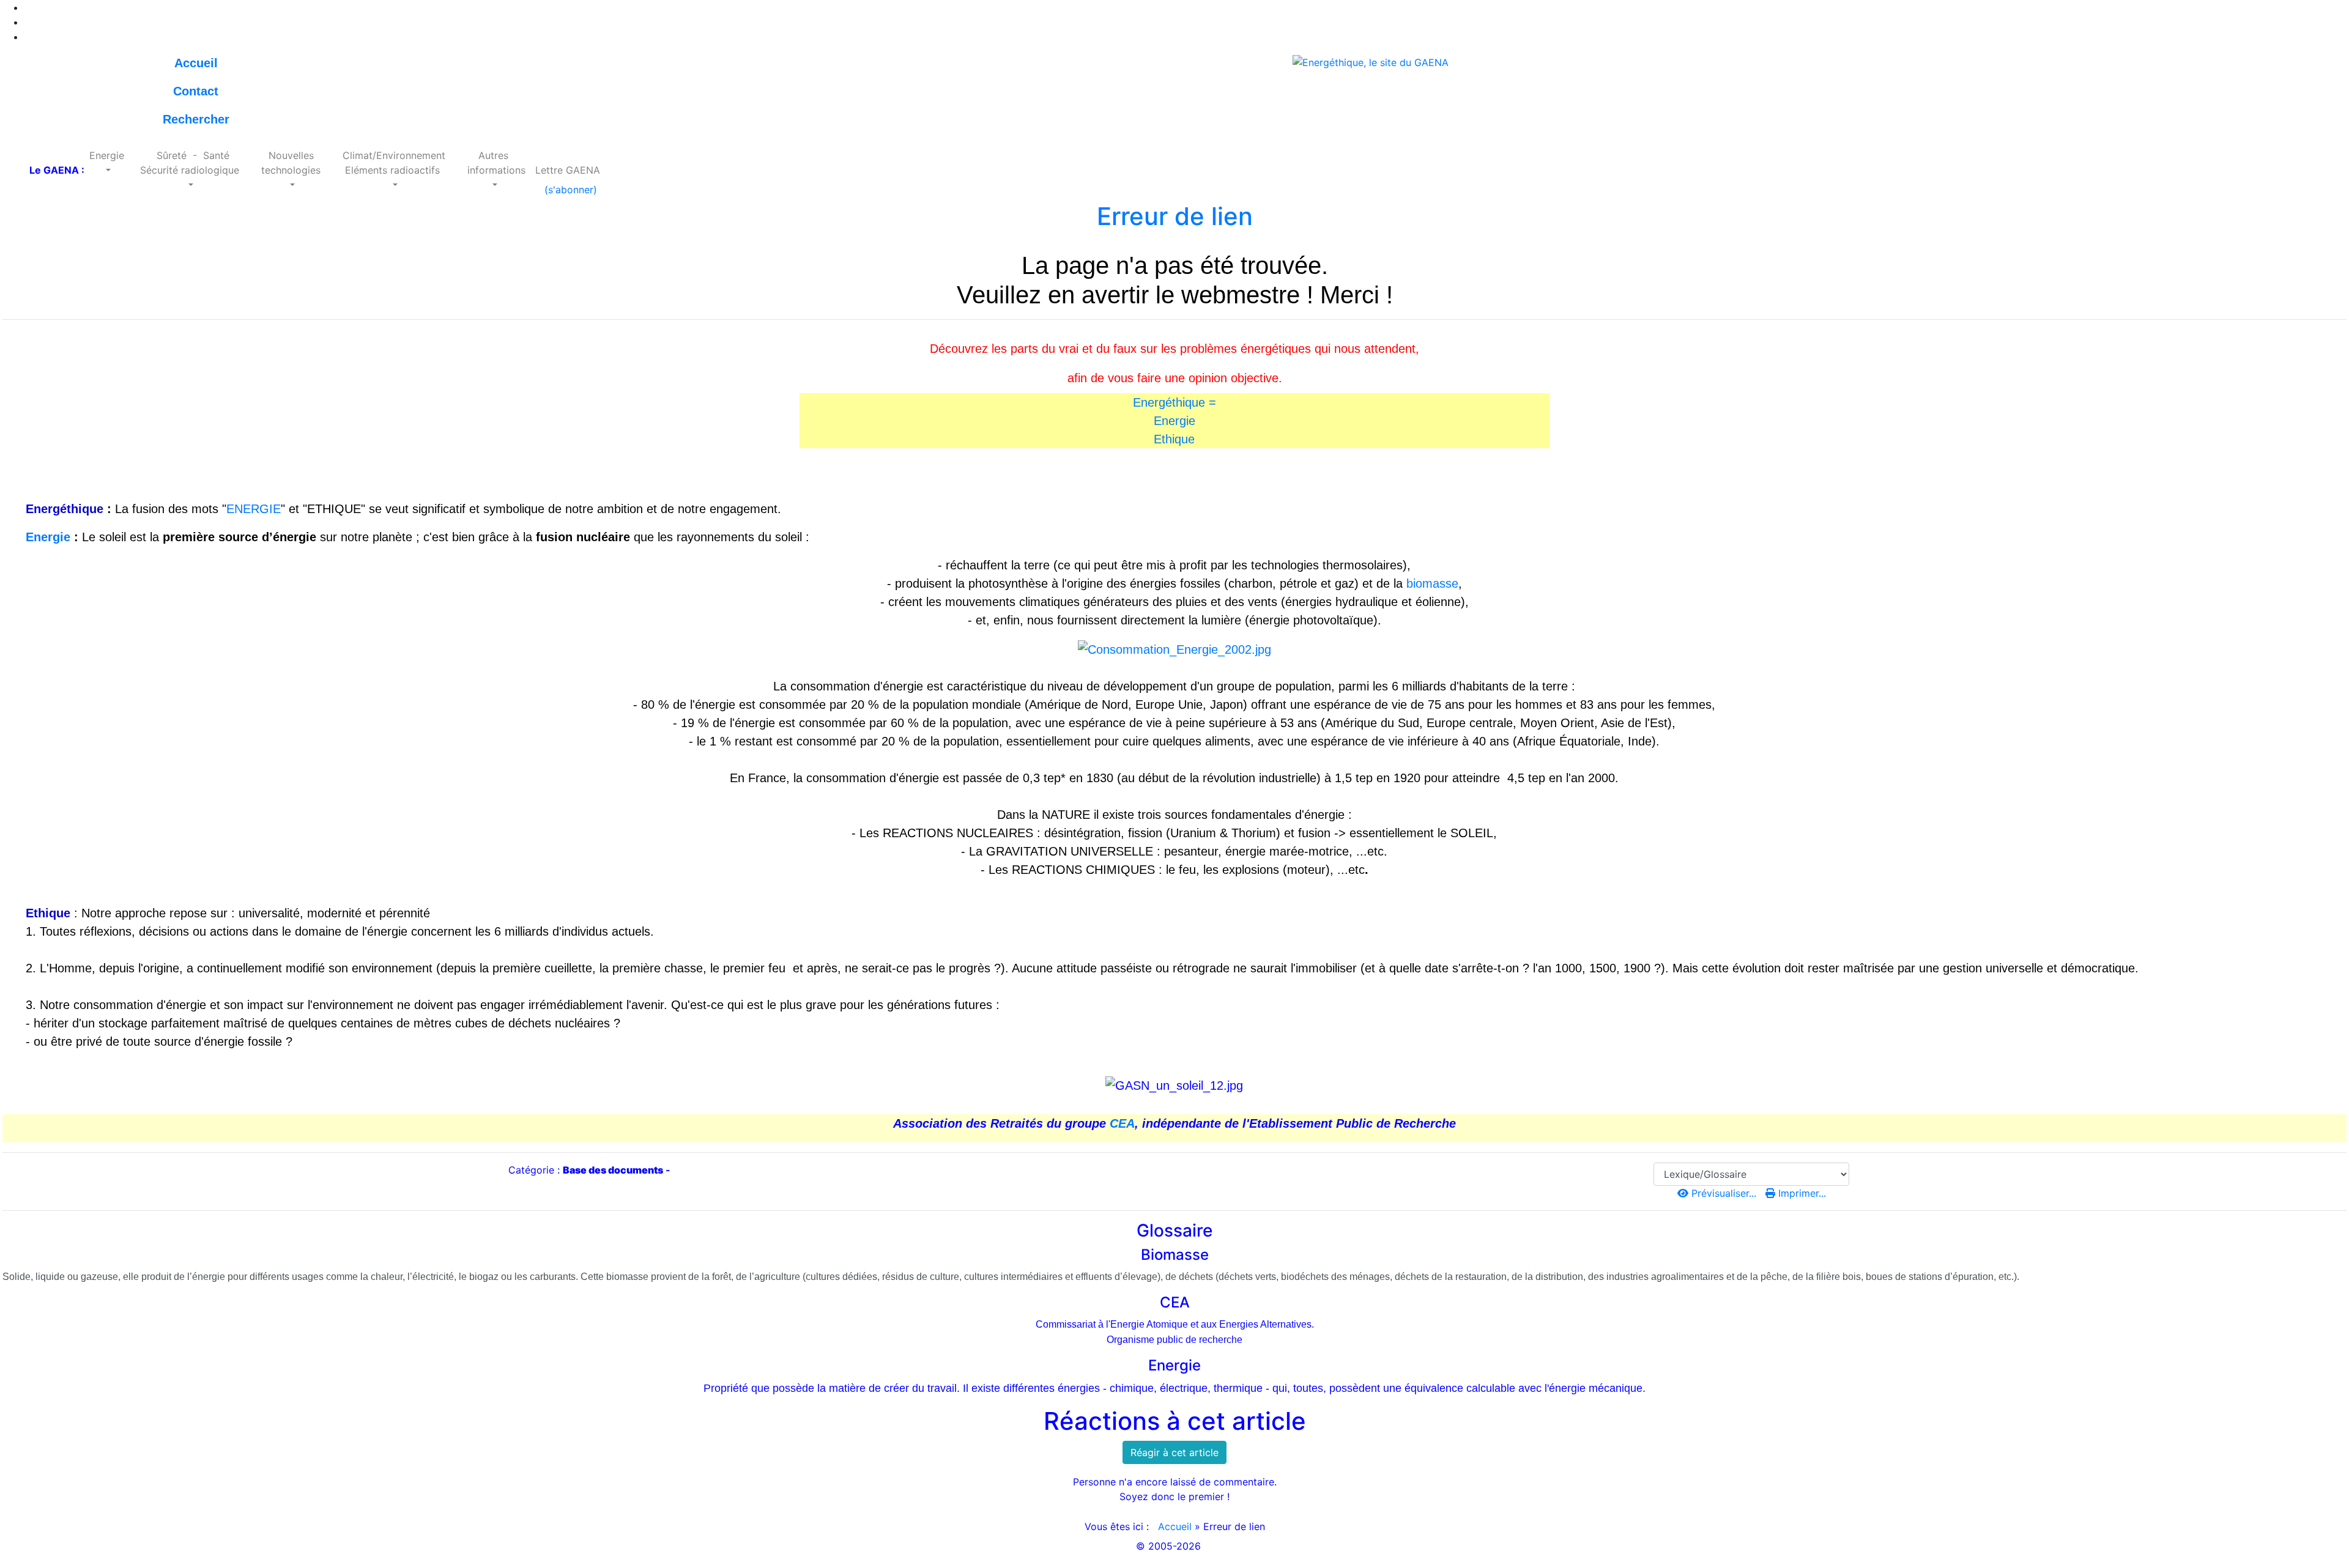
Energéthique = (1174, 402)
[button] (107, 163)
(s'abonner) (568, 190)
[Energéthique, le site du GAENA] (1371, 61)
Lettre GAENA (568, 170)
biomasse (1432, 583)
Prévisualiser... (1724, 1193)
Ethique (1174, 439)
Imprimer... (1801, 1193)
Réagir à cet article (1174, 1452)
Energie (1174, 421)
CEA (1122, 1123)
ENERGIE (254, 509)
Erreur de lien (1175, 216)
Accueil (1175, 1526)
